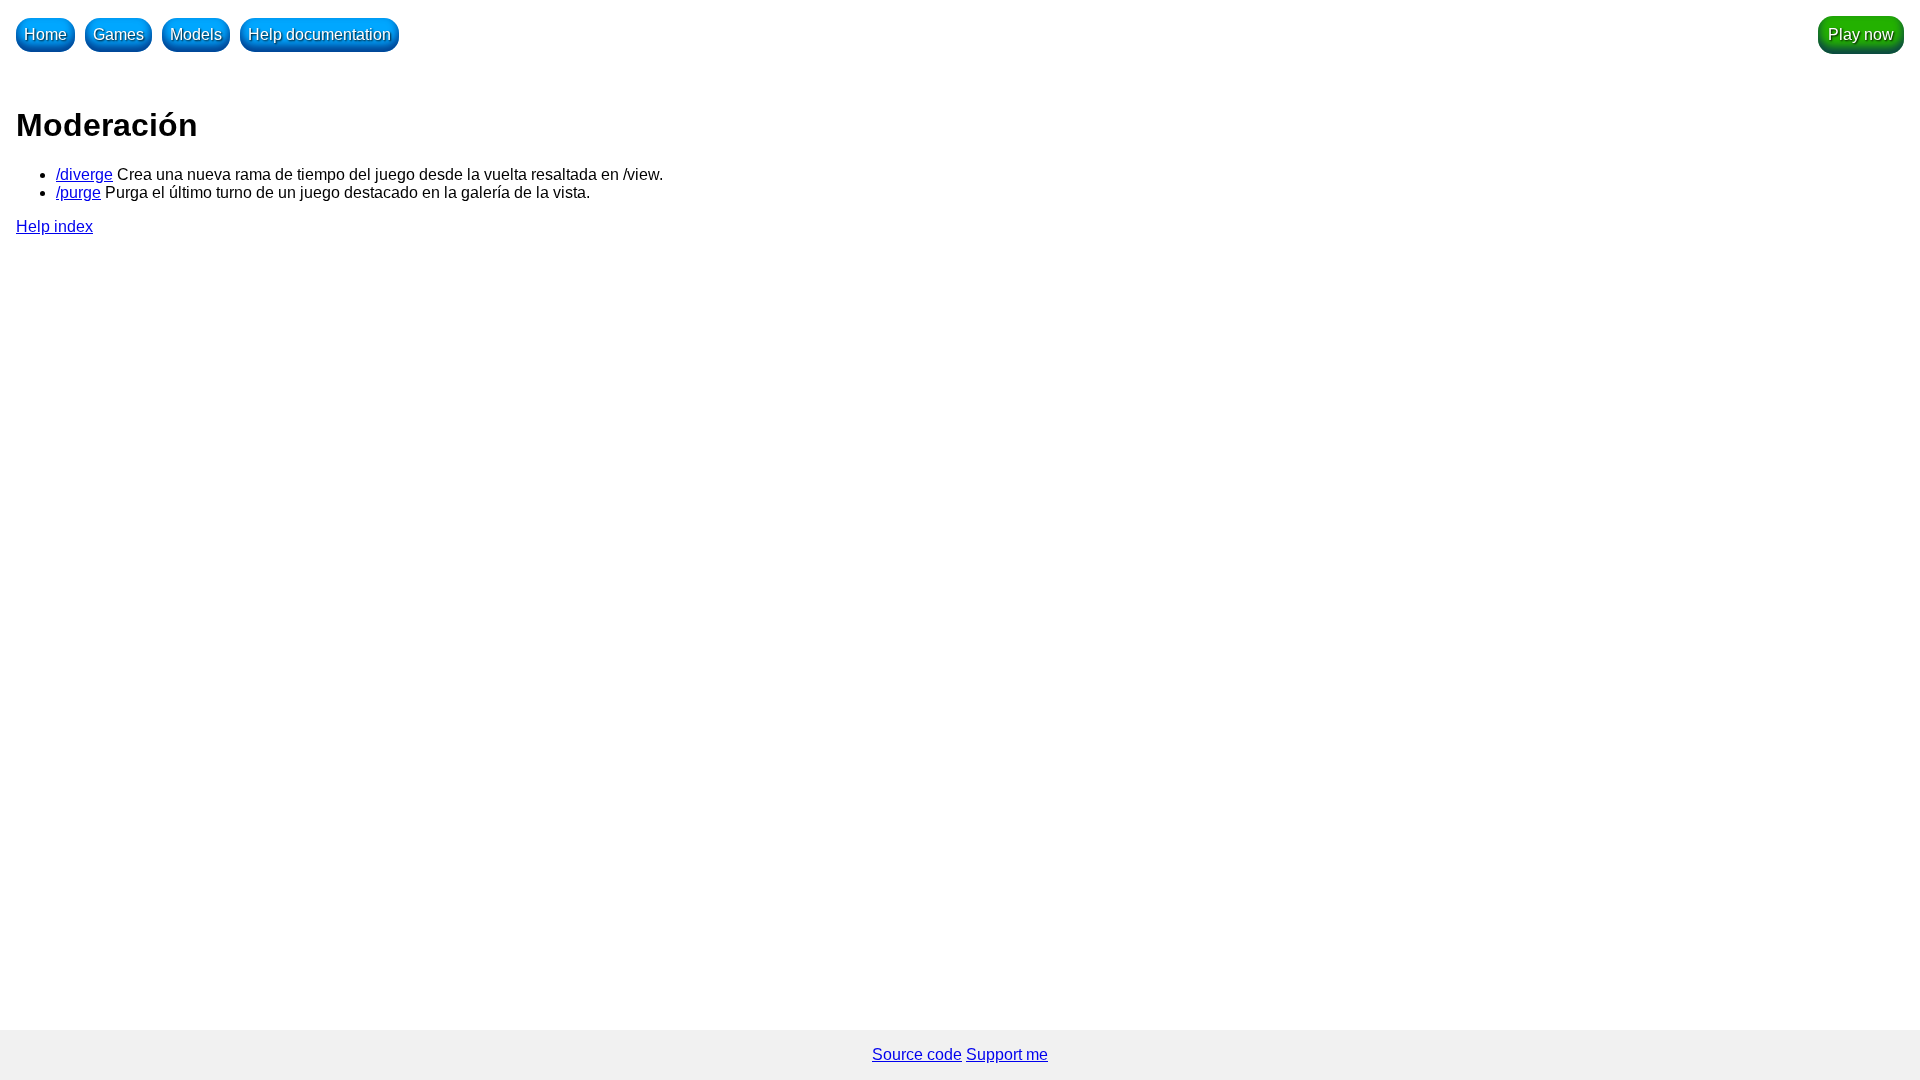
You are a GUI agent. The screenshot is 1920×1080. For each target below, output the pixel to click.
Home (45, 34)
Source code (917, 1054)
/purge (78, 192)
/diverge (84, 174)
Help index (54, 226)
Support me (1007, 1054)
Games (118, 34)
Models (196, 34)
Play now (1861, 34)
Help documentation (319, 34)
